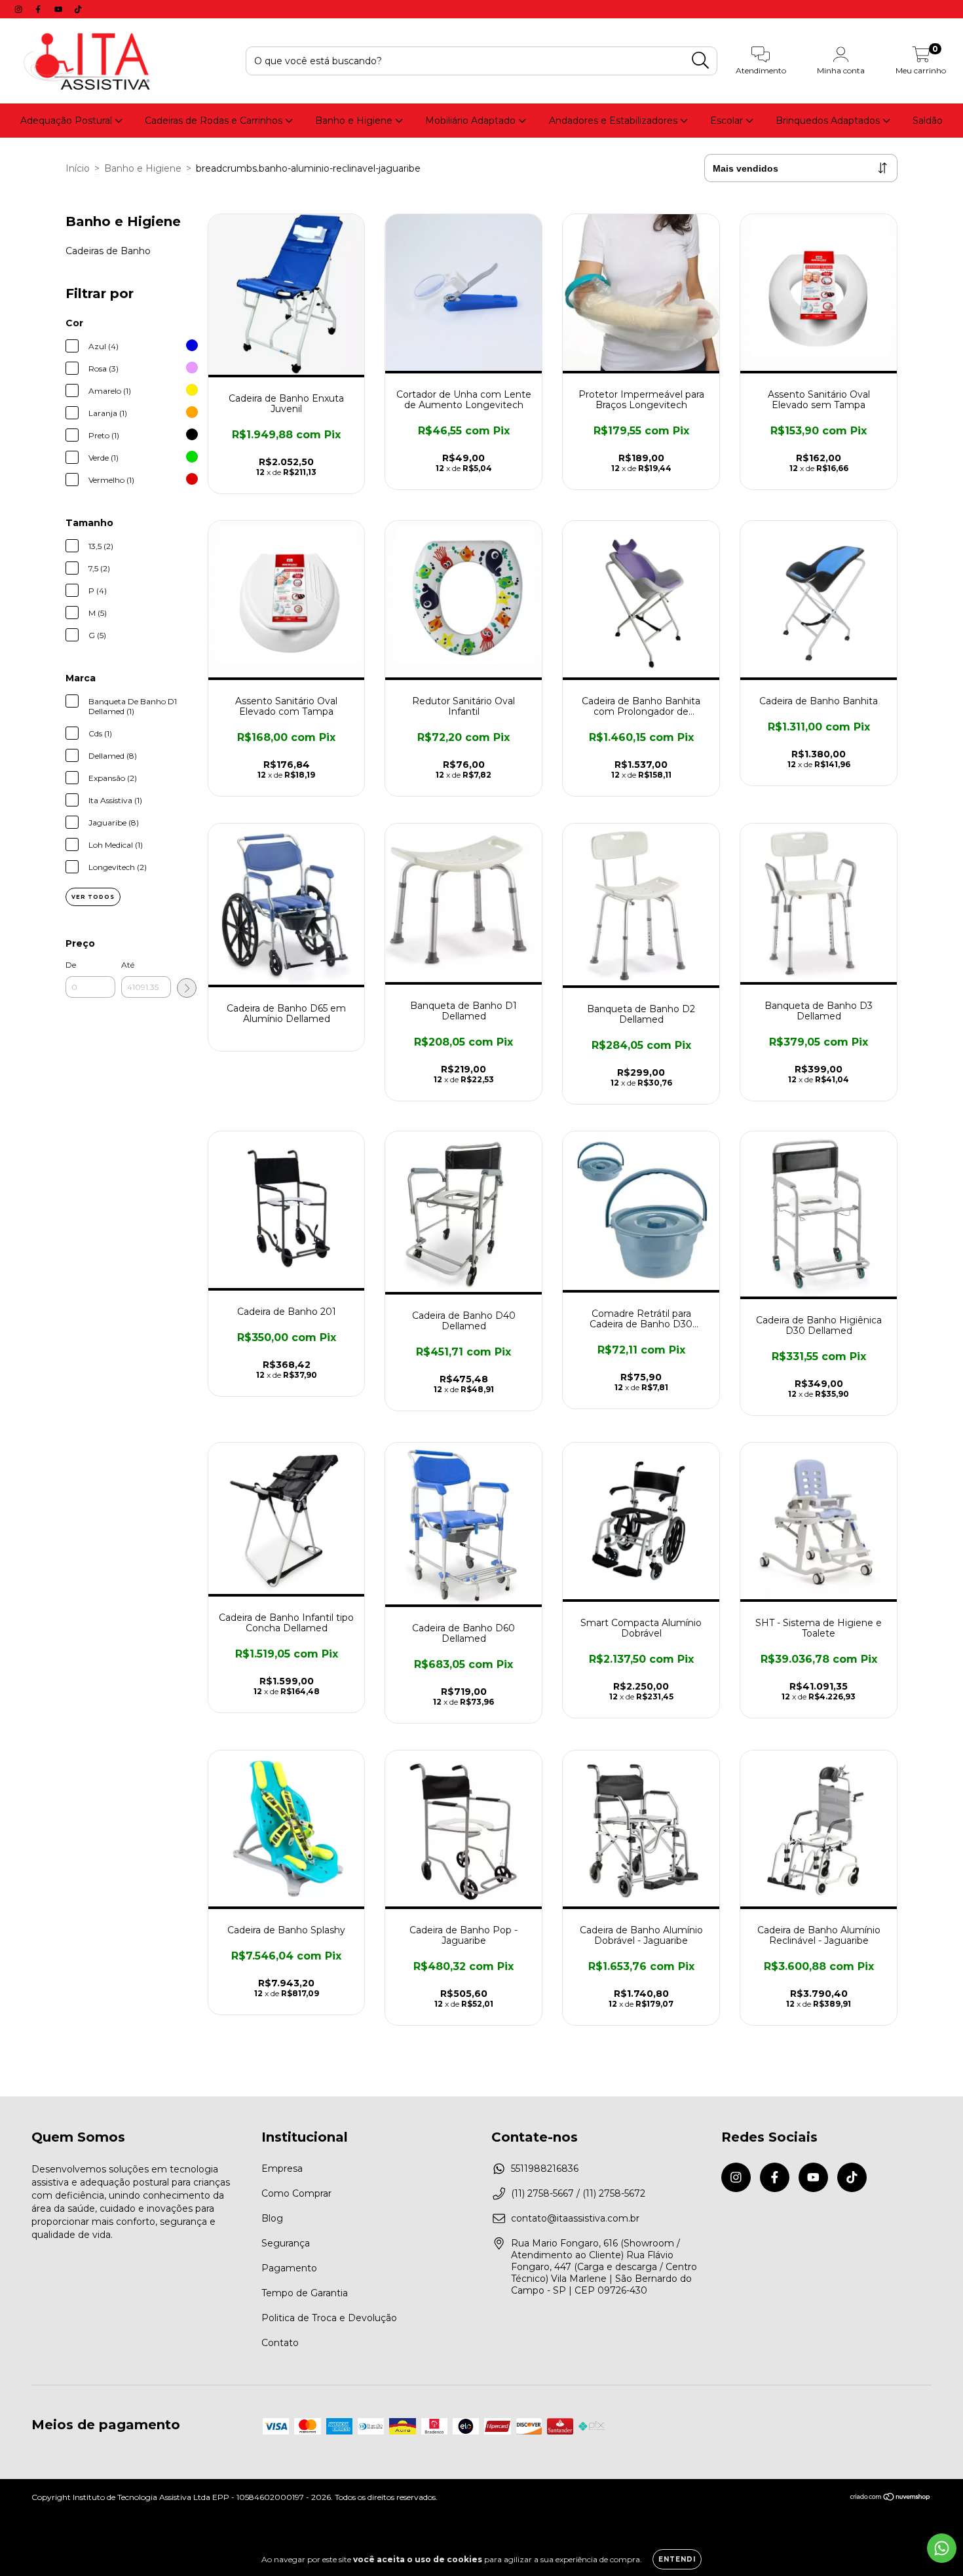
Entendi (677, 2559)
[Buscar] (701, 61)
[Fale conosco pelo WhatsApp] (942, 2548)
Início (78, 168)
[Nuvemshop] (891, 2498)
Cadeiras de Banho (108, 251)
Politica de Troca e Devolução (329, 2318)
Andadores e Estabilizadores (614, 121)
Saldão (928, 121)
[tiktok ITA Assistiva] (78, 9)
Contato (280, 2343)
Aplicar (187, 988)
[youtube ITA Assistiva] (60, 9)
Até (128, 965)
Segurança (286, 2243)
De (71, 965)
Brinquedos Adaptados (829, 121)
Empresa (282, 2169)
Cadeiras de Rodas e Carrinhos (215, 121)
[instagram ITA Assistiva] (20, 9)
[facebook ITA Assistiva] (39, 9)
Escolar (728, 121)
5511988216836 (545, 2169)
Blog (272, 2218)
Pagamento (289, 2268)
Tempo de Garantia (305, 2293)
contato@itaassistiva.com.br (575, 2218)
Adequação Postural (67, 121)
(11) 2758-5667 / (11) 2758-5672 (578, 2193)
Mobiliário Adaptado (472, 121)
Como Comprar (296, 2193)
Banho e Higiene (355, 121)
